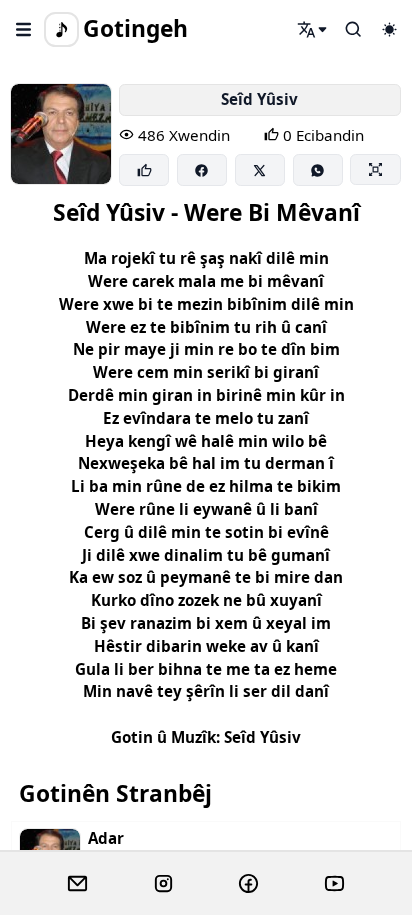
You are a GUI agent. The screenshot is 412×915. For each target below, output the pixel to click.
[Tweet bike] (260, 170)
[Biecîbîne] (144, 170)
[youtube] (334, 884)
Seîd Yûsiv (259, 99)
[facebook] (248, 884)
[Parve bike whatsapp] (318, 170)
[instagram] (163, 884)
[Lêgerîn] (313, 29)
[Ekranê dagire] (375, 169)
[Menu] (24, 29)
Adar (106, 838)
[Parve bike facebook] (202, 170)
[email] (77, 884)
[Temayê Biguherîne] (389, 29)
